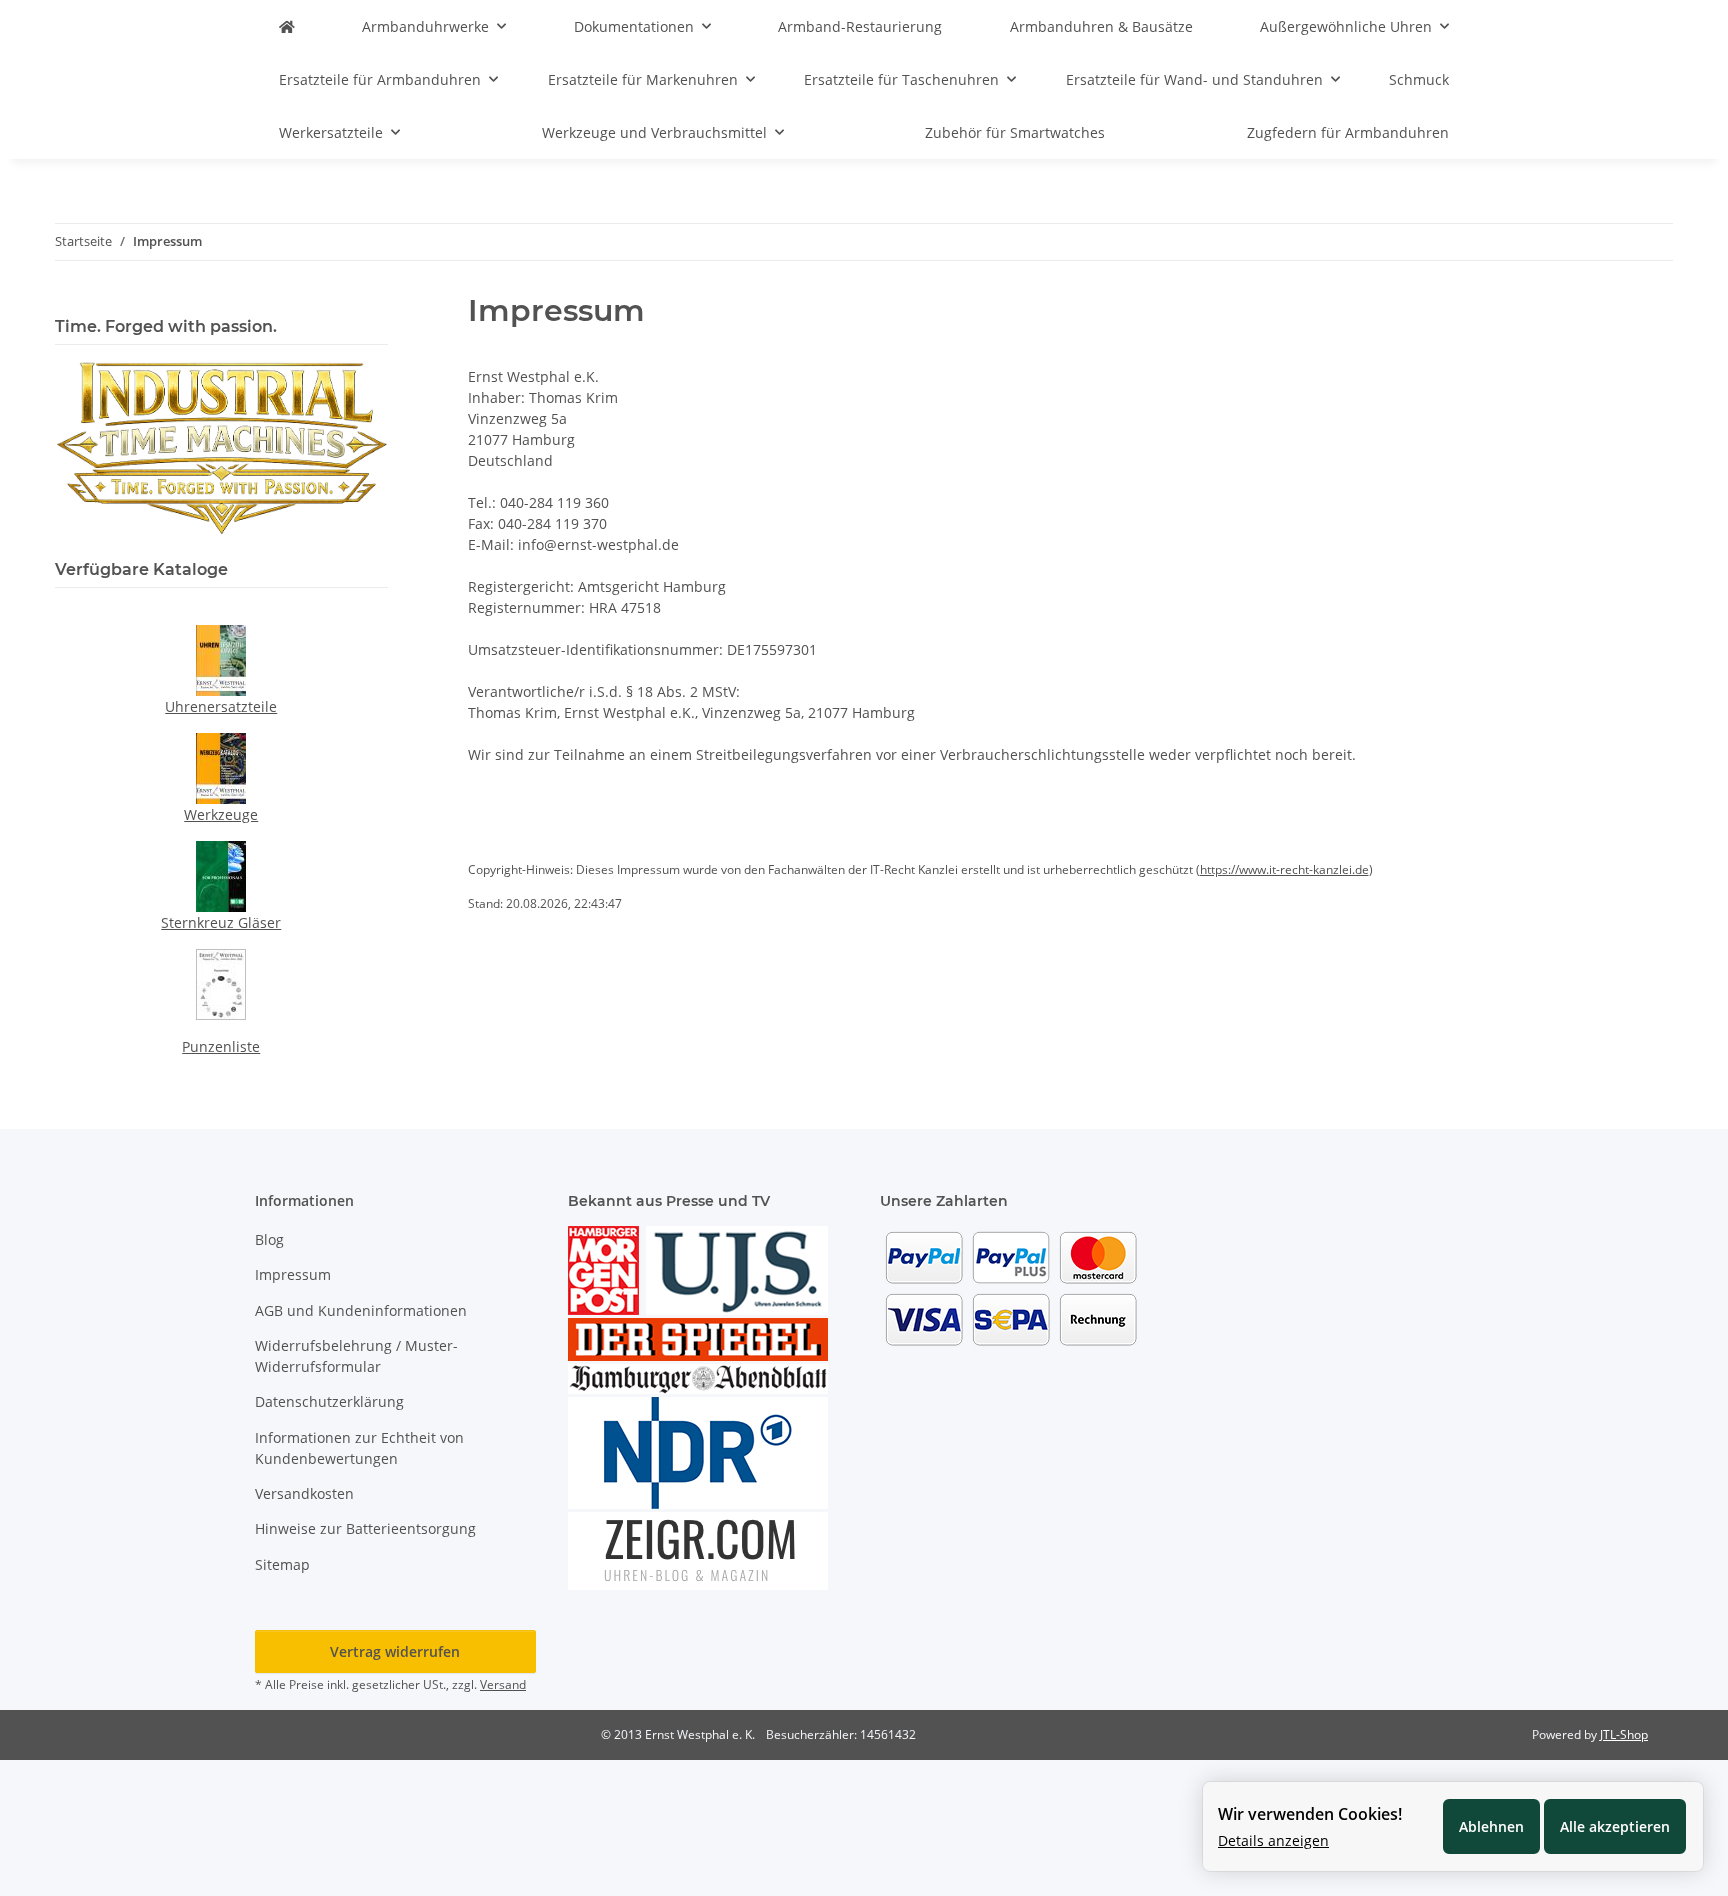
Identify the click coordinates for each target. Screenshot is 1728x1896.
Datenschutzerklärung (329, 1401)
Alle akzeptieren (1615, 1826)
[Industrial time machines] (221, 446)
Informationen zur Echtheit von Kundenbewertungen (359, 1448)
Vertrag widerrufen (395, 1651)
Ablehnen (1491, 1826)
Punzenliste (221, 1046)
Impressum (293, 1274)
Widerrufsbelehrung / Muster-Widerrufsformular (356, 1356)
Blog (269, 1239)
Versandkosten (304, 1493)
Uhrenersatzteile (221, 706)
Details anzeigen (1273, 1840)
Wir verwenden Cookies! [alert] (1310, 1814)
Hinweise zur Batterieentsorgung (365, 1528)
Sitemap (282, 1564)
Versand (503, 1684)
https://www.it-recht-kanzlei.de (1284, 869)
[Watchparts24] (287, 26)
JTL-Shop (1624, 1734)
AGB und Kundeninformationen (361, 1310)
